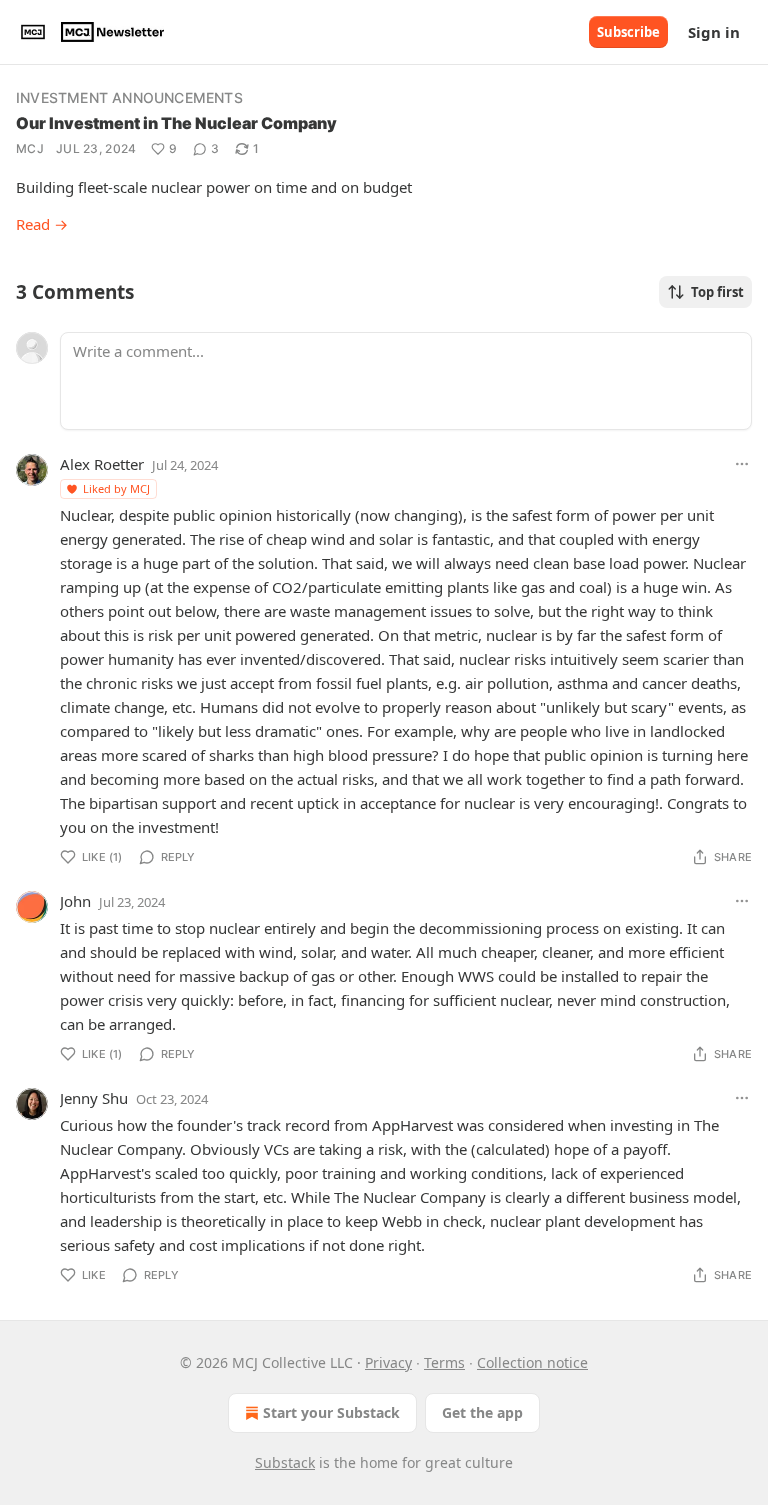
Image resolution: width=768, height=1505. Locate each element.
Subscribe (628, 32)
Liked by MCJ (116, 488)
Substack (285, 1462)
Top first (717, 292)
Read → (42, 224)
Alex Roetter (102, 464)
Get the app (482, 1412)
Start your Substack (331, 1412)
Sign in (714, 32)
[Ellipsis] (742, 464)
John (75, 901)
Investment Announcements (129, 97)
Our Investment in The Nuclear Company (176, 123)
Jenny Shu (94, 1098)
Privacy (388, 1362)
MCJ (30, 148)
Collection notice (532, 1362)
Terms (444, 1362)
